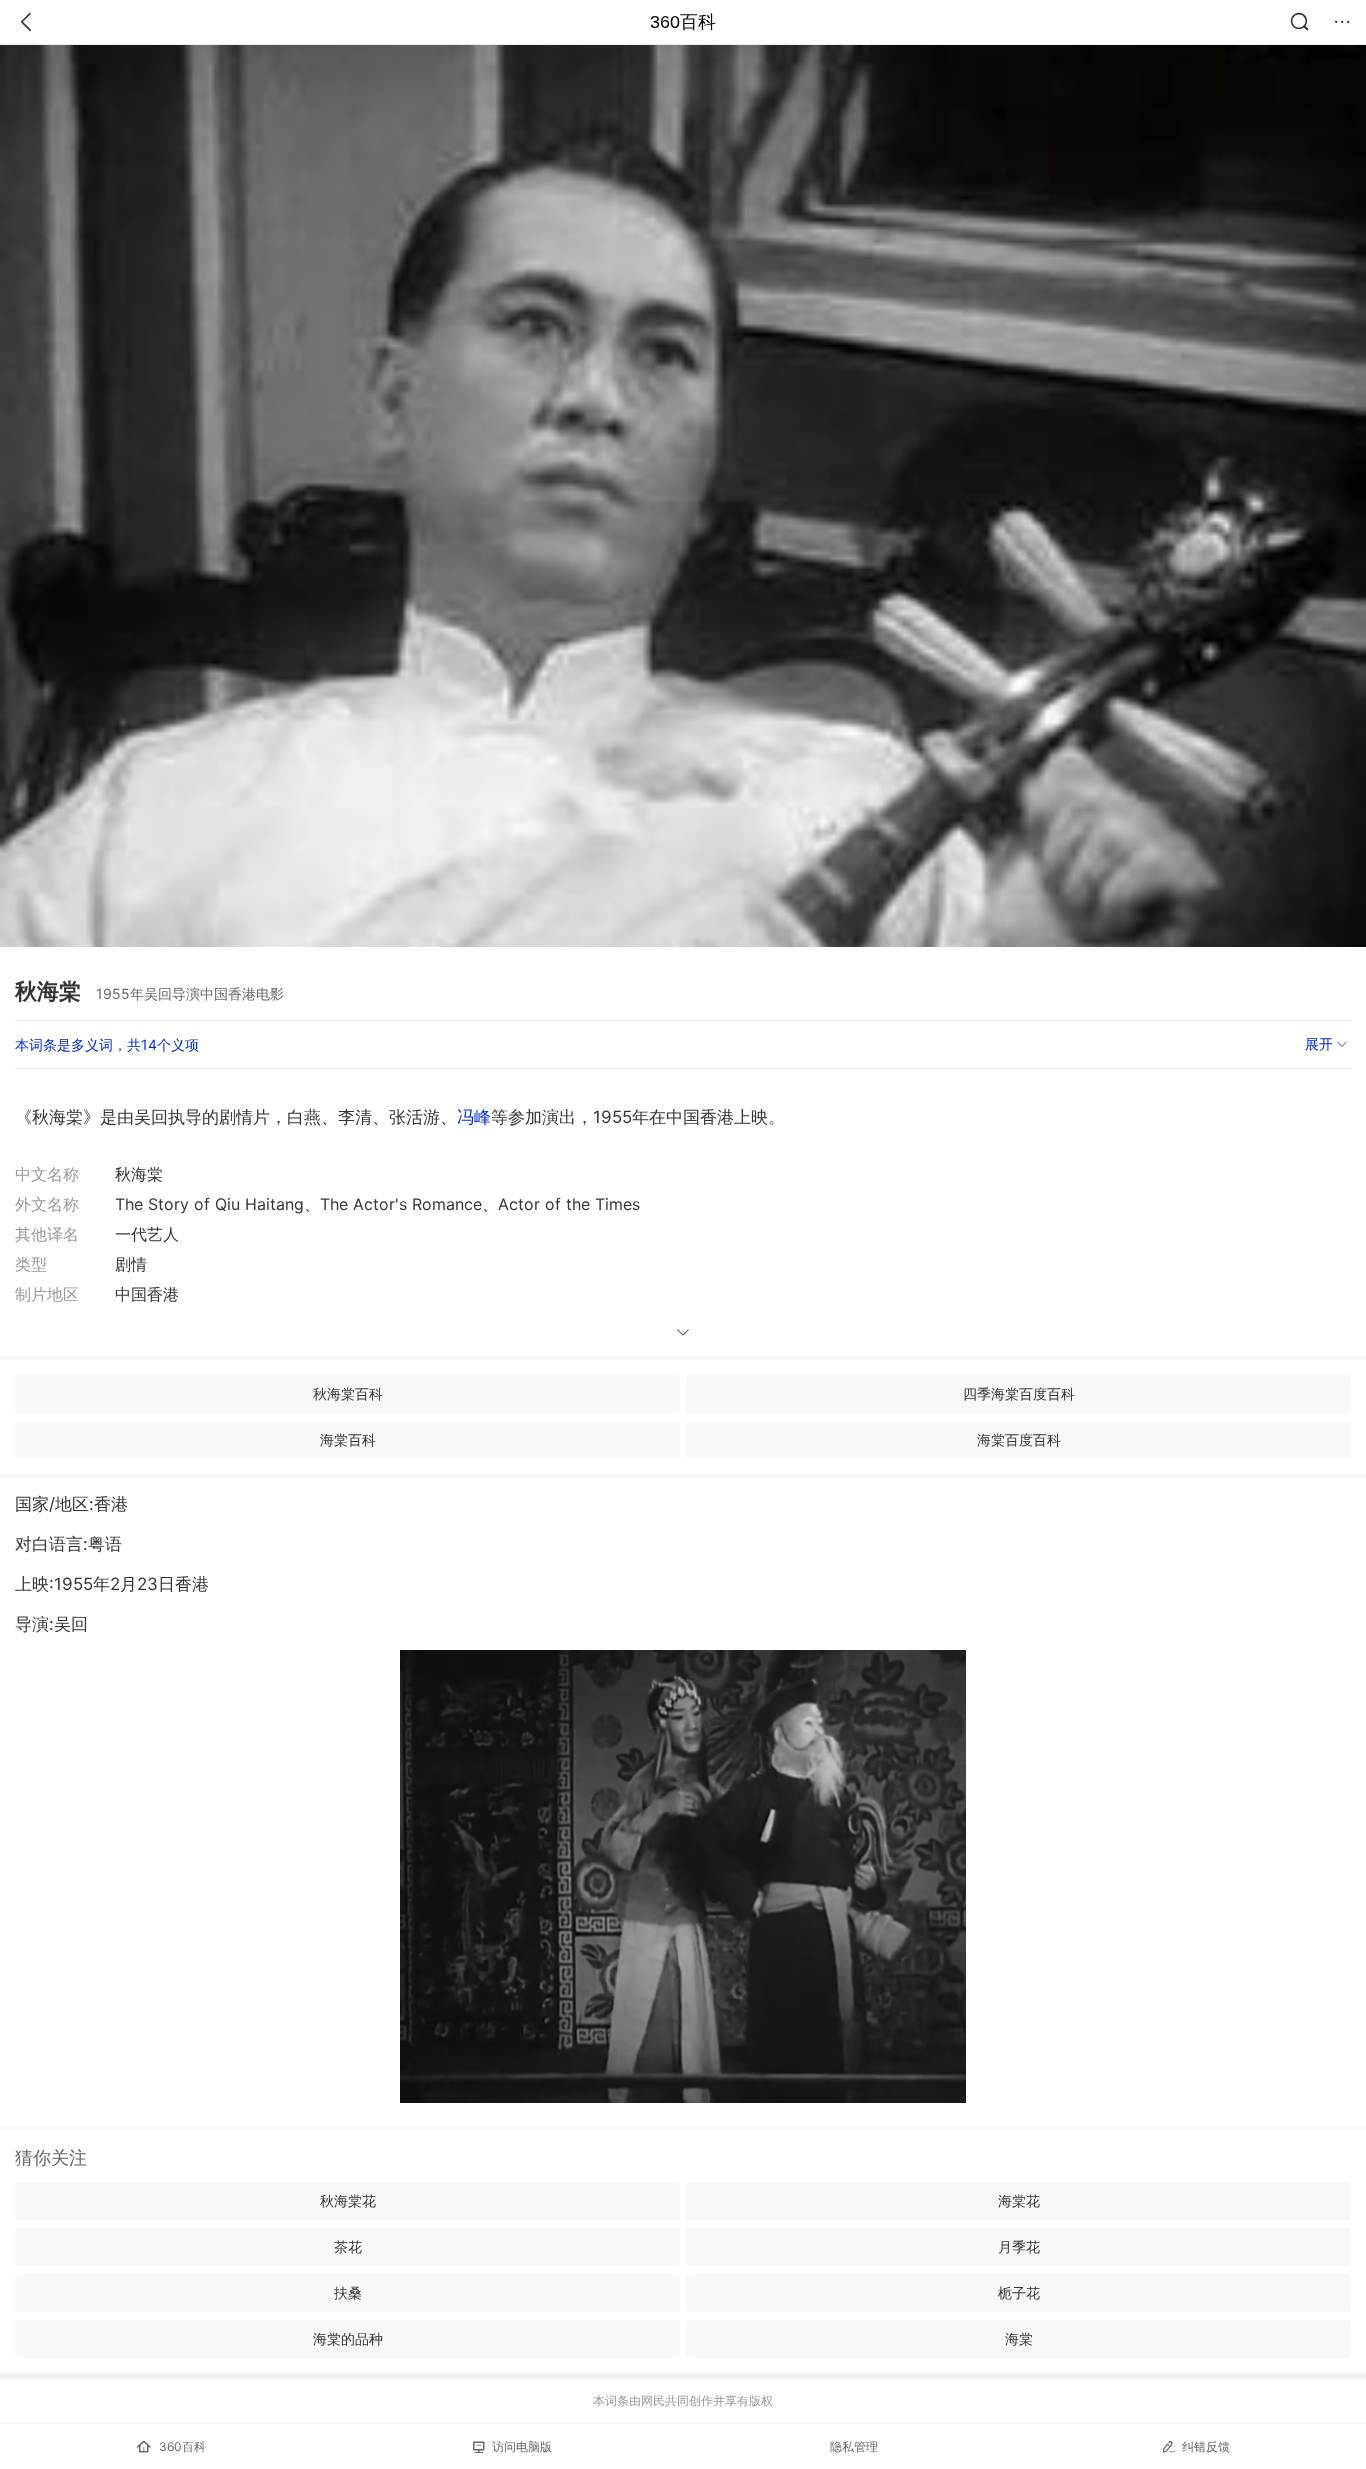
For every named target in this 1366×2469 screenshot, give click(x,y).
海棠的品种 (348, 2338)
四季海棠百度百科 (1019, 1393)
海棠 (1019, 2338)
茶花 (348, 2246)
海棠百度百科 (1019, 1439)
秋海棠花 (348, 2200)
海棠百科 (348, 1439)
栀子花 (1019, 2292)
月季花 (1019, 2246)
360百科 (683, 22)
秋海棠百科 (348, 1393)
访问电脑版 (522, 2446)
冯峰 (474, 1117)
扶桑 (348, 2292)
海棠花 (1019, 2200)
